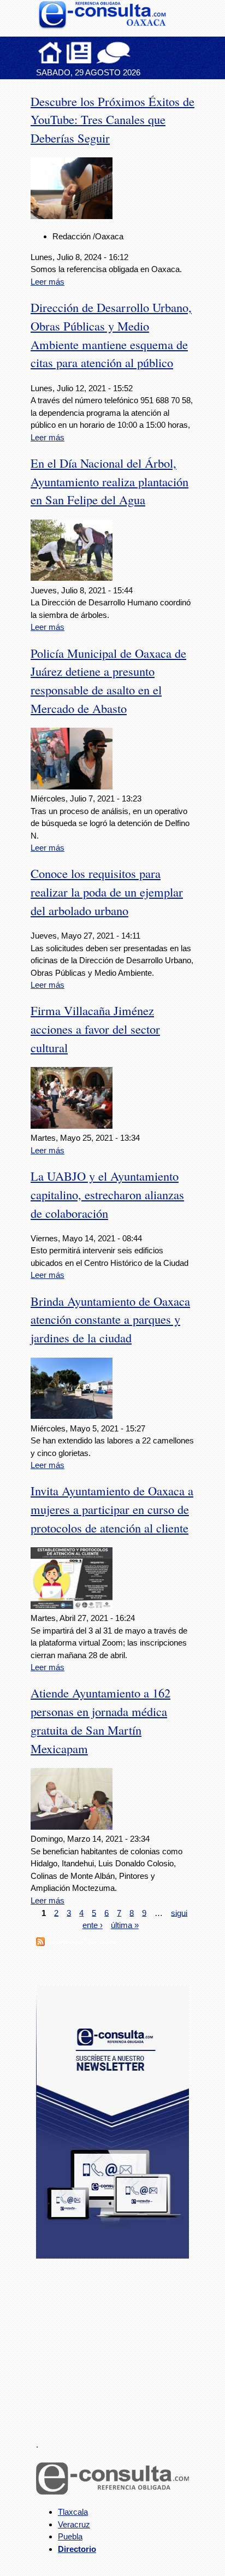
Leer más (48, 282)
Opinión (113, 52)
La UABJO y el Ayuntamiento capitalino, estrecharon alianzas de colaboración (107, 1194)
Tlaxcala (73, 2512)
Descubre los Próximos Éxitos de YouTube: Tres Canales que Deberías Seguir (112, 120)
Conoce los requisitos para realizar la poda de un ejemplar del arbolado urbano (107, 892)
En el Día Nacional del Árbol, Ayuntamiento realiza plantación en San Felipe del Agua (109, 481)
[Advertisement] (118, 2343)
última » (125, 1925)
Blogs (135, 52)
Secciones (79, 52)
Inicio (50, 52)
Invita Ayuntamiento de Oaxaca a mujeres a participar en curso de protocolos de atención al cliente (112, 1509)
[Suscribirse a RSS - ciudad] (40, 1943)
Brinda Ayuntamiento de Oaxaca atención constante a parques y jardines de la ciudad (110, 1319)
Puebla (70, 2536)
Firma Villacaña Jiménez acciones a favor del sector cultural (95, 1029)
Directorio (77, 2549)
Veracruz (74, 2524)
